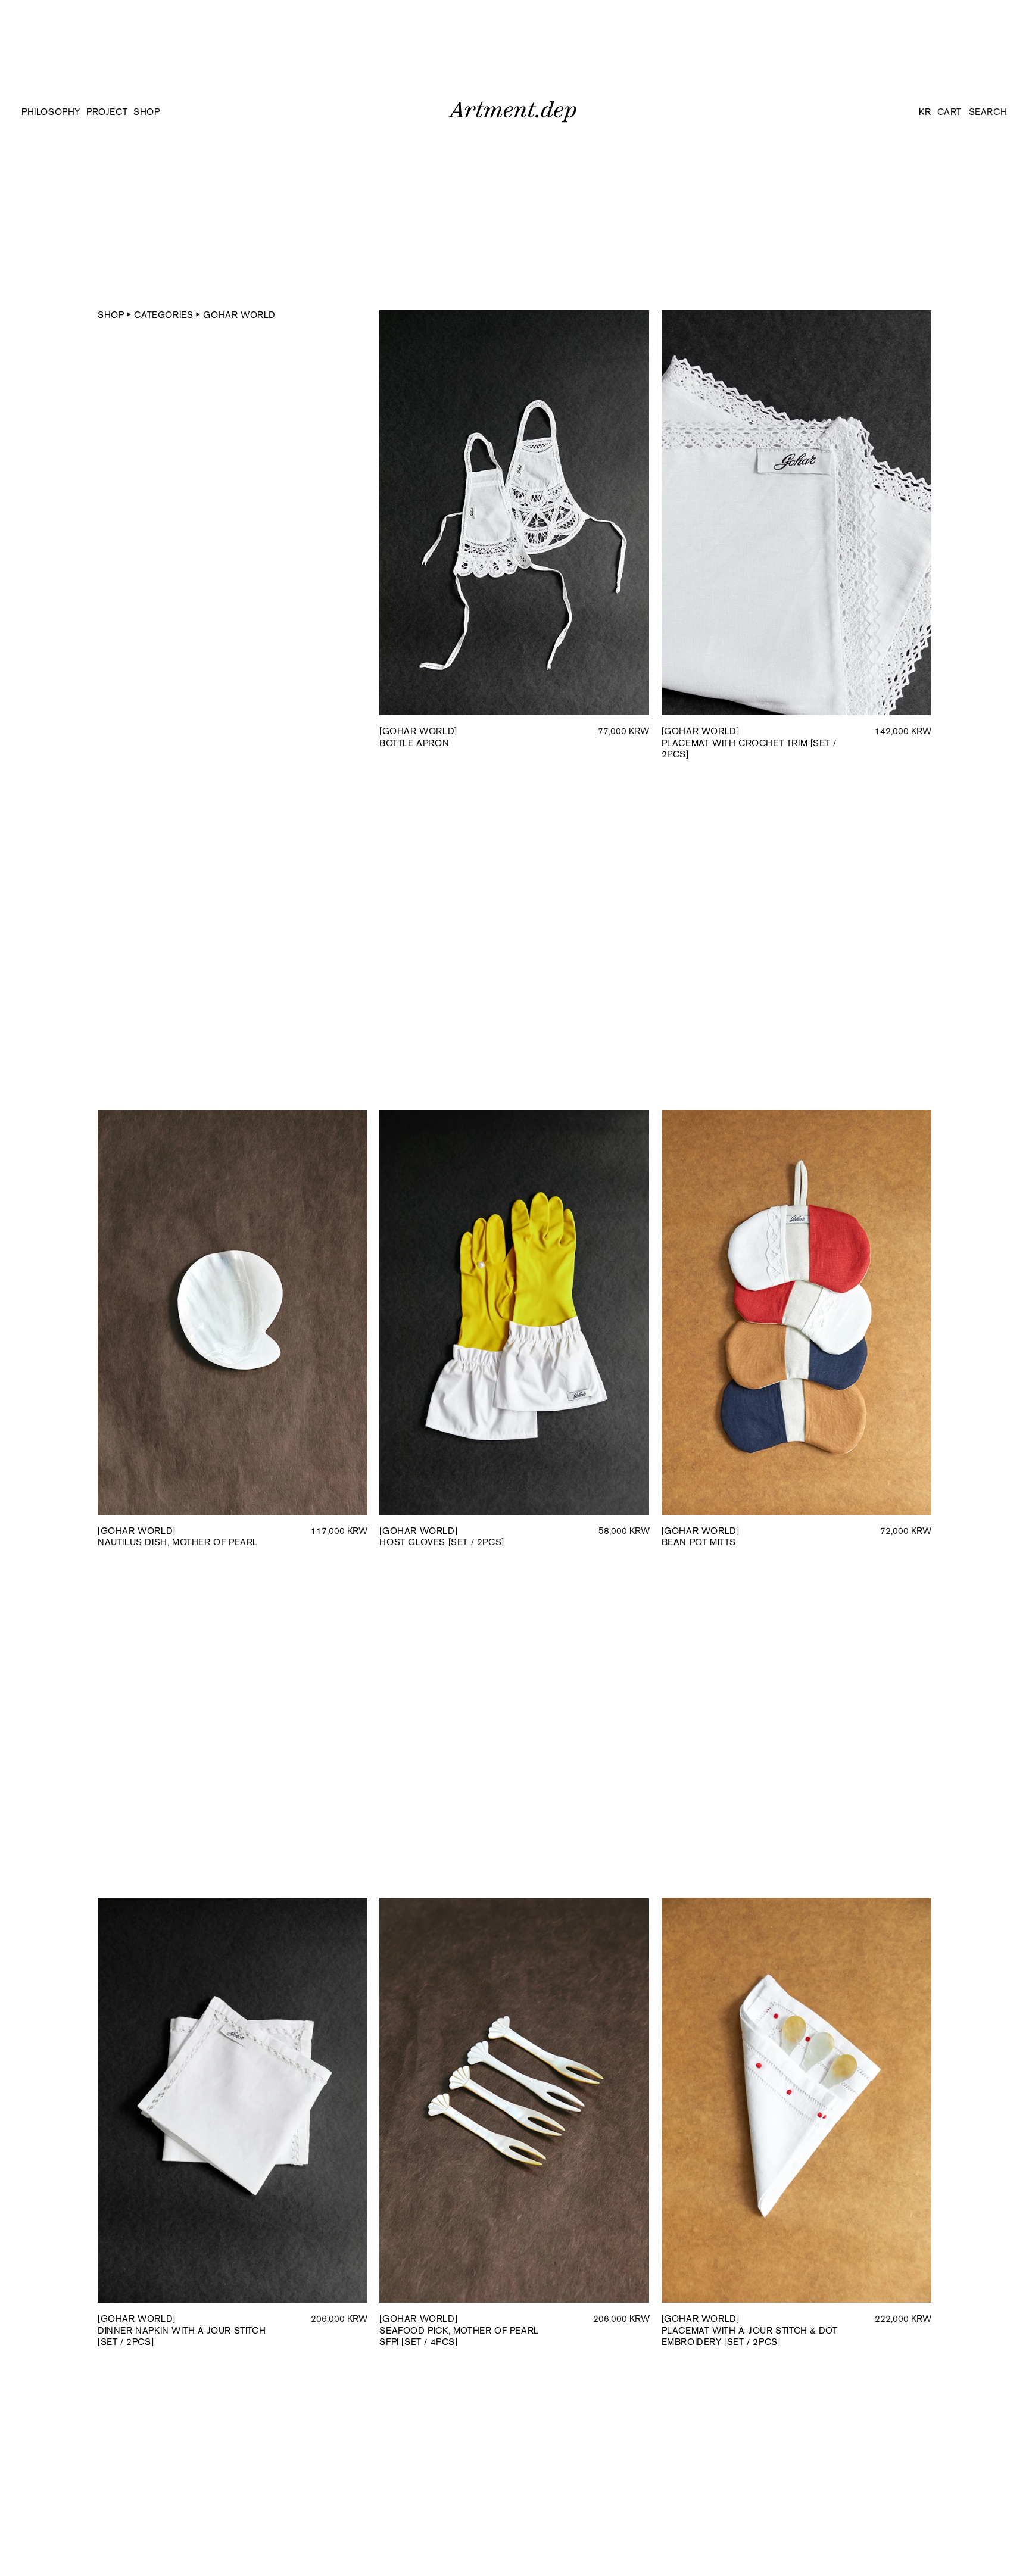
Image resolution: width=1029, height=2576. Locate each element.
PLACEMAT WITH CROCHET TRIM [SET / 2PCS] (749, 743)
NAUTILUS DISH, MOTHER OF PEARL (178, 1537)
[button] (153, 112)
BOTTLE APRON (418, 737)
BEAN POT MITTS (701, 1537)
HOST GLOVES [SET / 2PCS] (442, 1537)
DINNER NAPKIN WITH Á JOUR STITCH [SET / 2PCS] (182, 2330)
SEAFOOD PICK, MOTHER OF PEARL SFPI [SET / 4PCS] (459, 2330)
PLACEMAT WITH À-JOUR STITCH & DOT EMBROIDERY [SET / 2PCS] (750, 2330)
